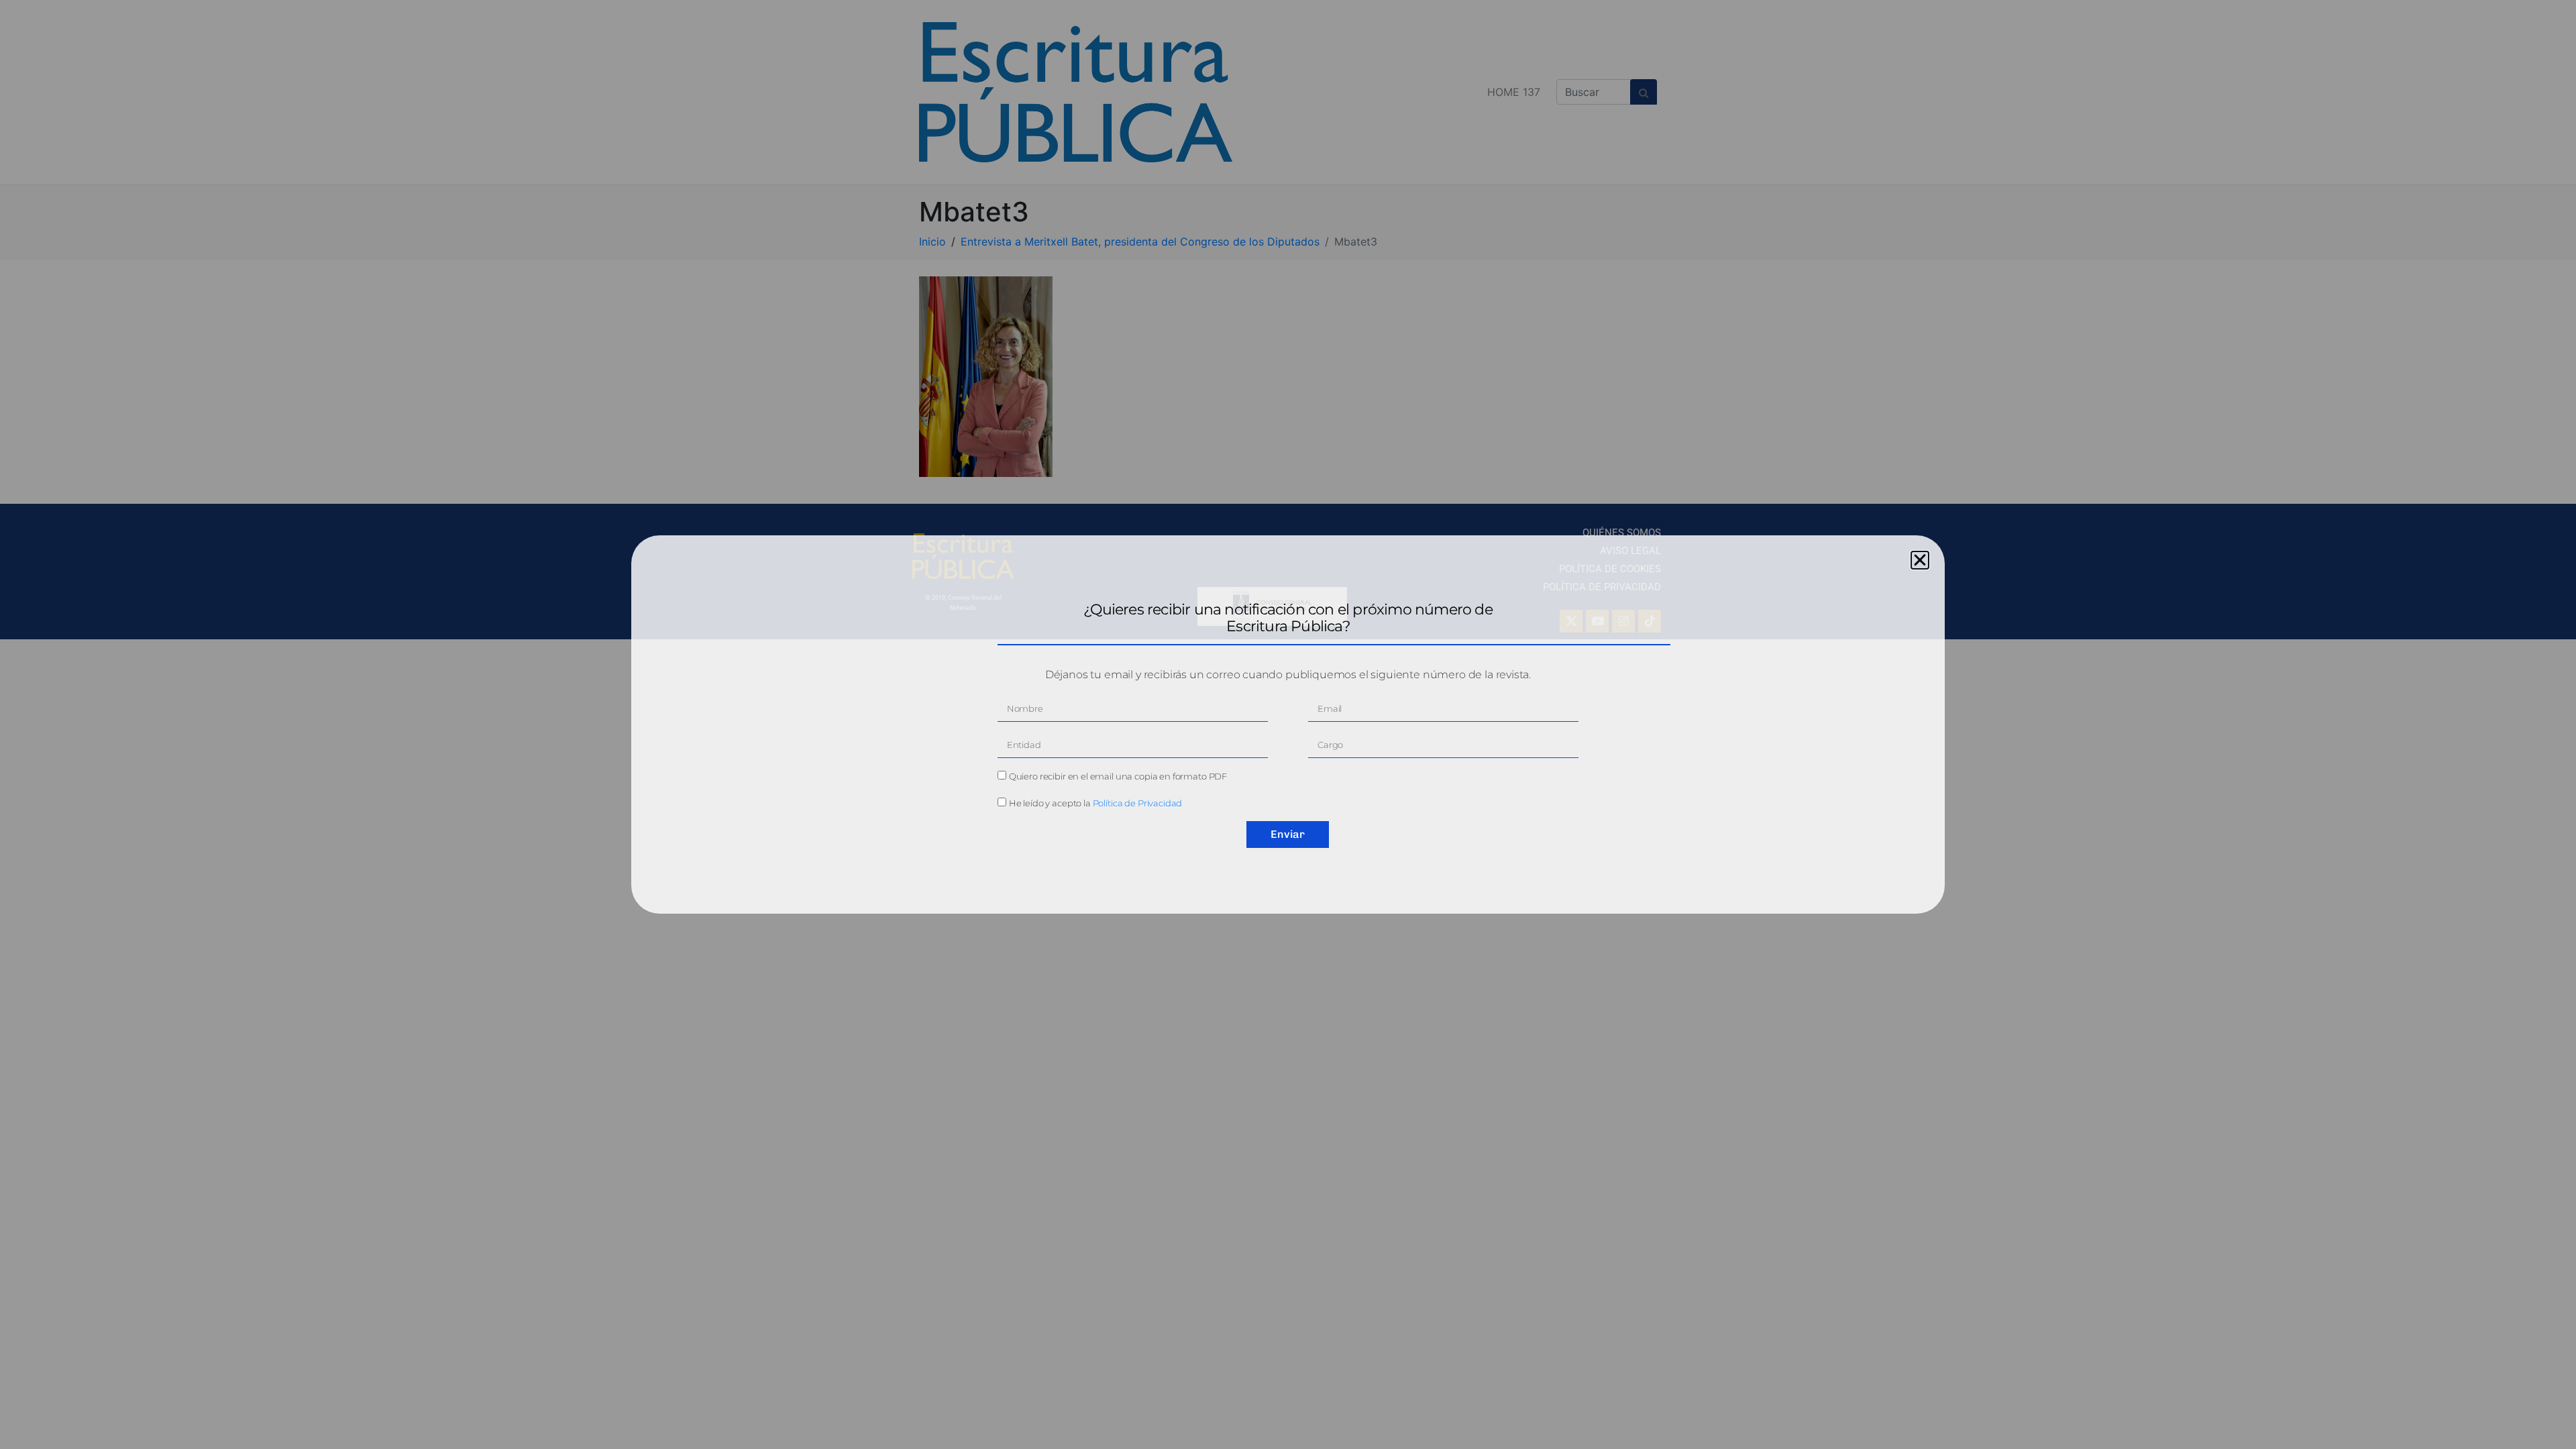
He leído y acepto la (1096, 803)
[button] (1920, 560)
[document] (1288, 724)
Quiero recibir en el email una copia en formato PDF (1118, 776)
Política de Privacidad (1138, 803)
